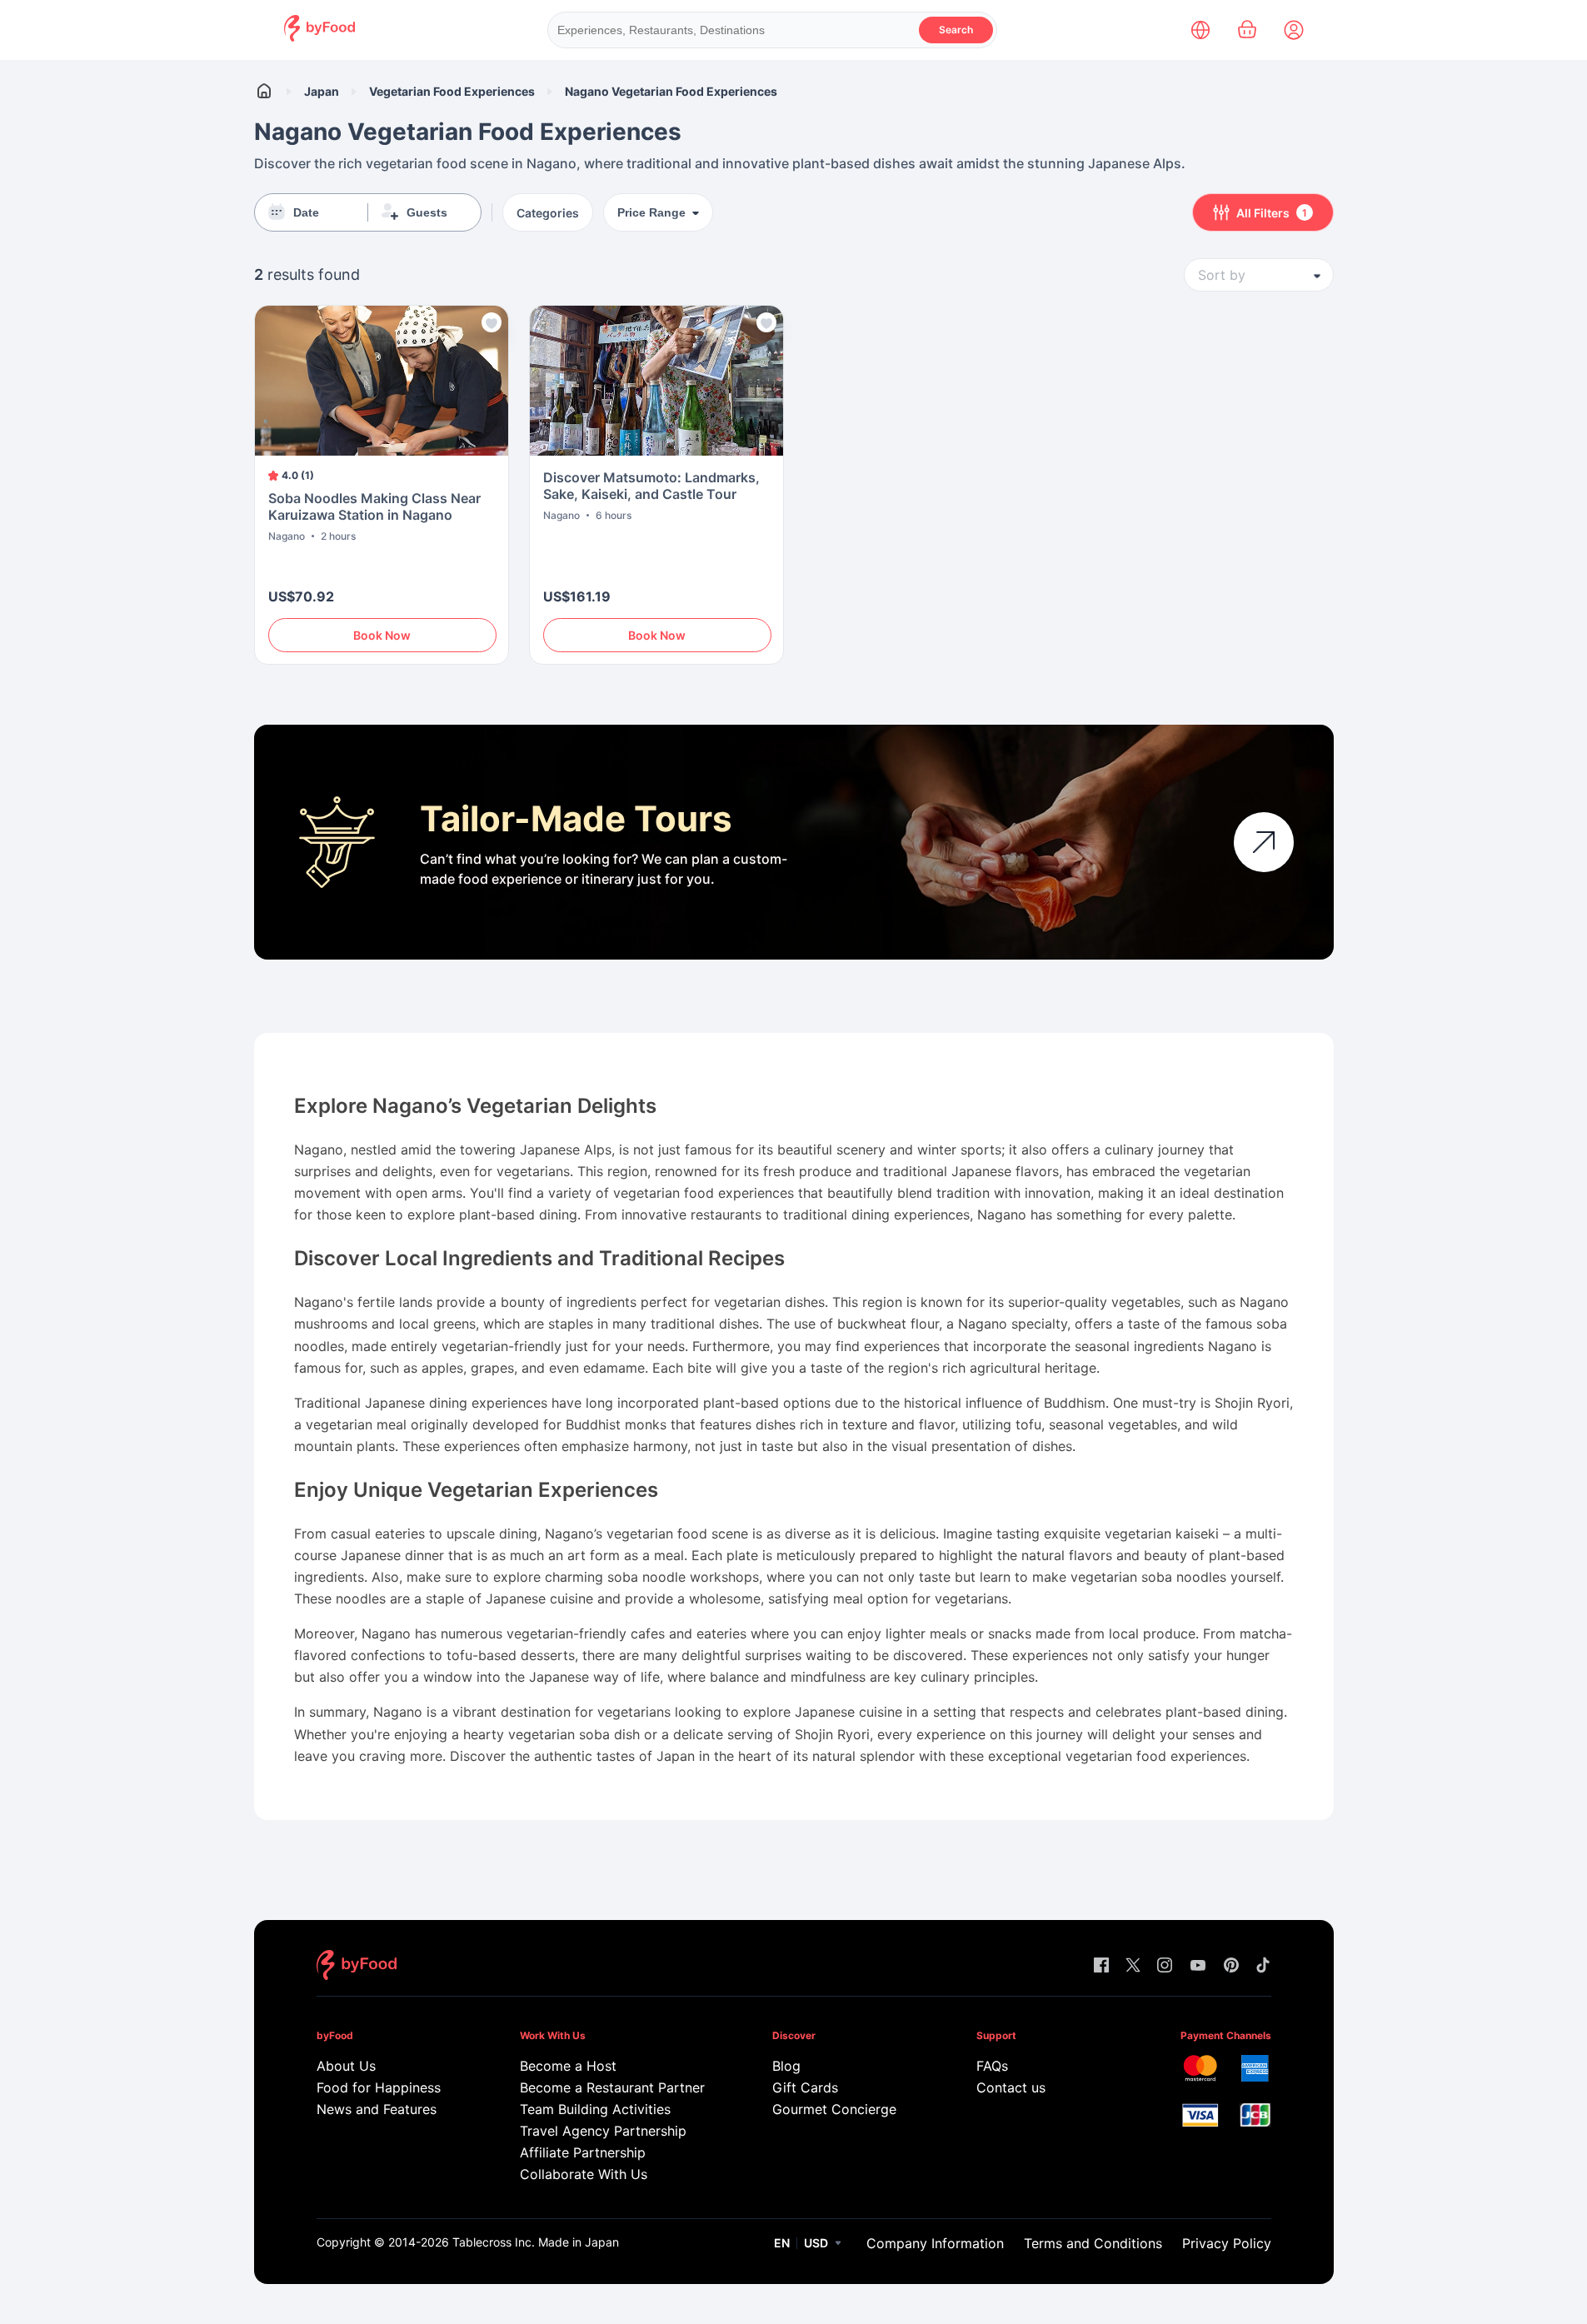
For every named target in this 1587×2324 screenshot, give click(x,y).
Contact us (1011, 2087)
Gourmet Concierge (834, 2109)
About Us (346, 2066)
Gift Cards (805, 2087)
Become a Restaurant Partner (612, 2087)
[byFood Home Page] (319, 37)
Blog (786, 2066)
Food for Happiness (379, 2087)
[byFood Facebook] (1101, 1966)
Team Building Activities (595, 2109)
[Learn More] (1264, 842)
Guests (427, 212)
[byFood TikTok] (1263, 1966)
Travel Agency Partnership (603, 2131)
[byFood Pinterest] (1231, 1966)
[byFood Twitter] (1133, 1966)
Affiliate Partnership (583, 2152)
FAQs (992, 2066)
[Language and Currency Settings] (1200, 30)
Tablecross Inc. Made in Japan (536, 2242)
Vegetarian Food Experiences (452, 91)
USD (816, 2243)
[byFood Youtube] (1198, 1966)
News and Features (377, 2109)
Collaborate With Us (584, 2174)
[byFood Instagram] (1165, 1966)
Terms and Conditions (1093, 2243)
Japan (322, 91)
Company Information (935, 2243)
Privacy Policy (1227, 2243)
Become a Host (568, 2066)
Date (306, 212)
